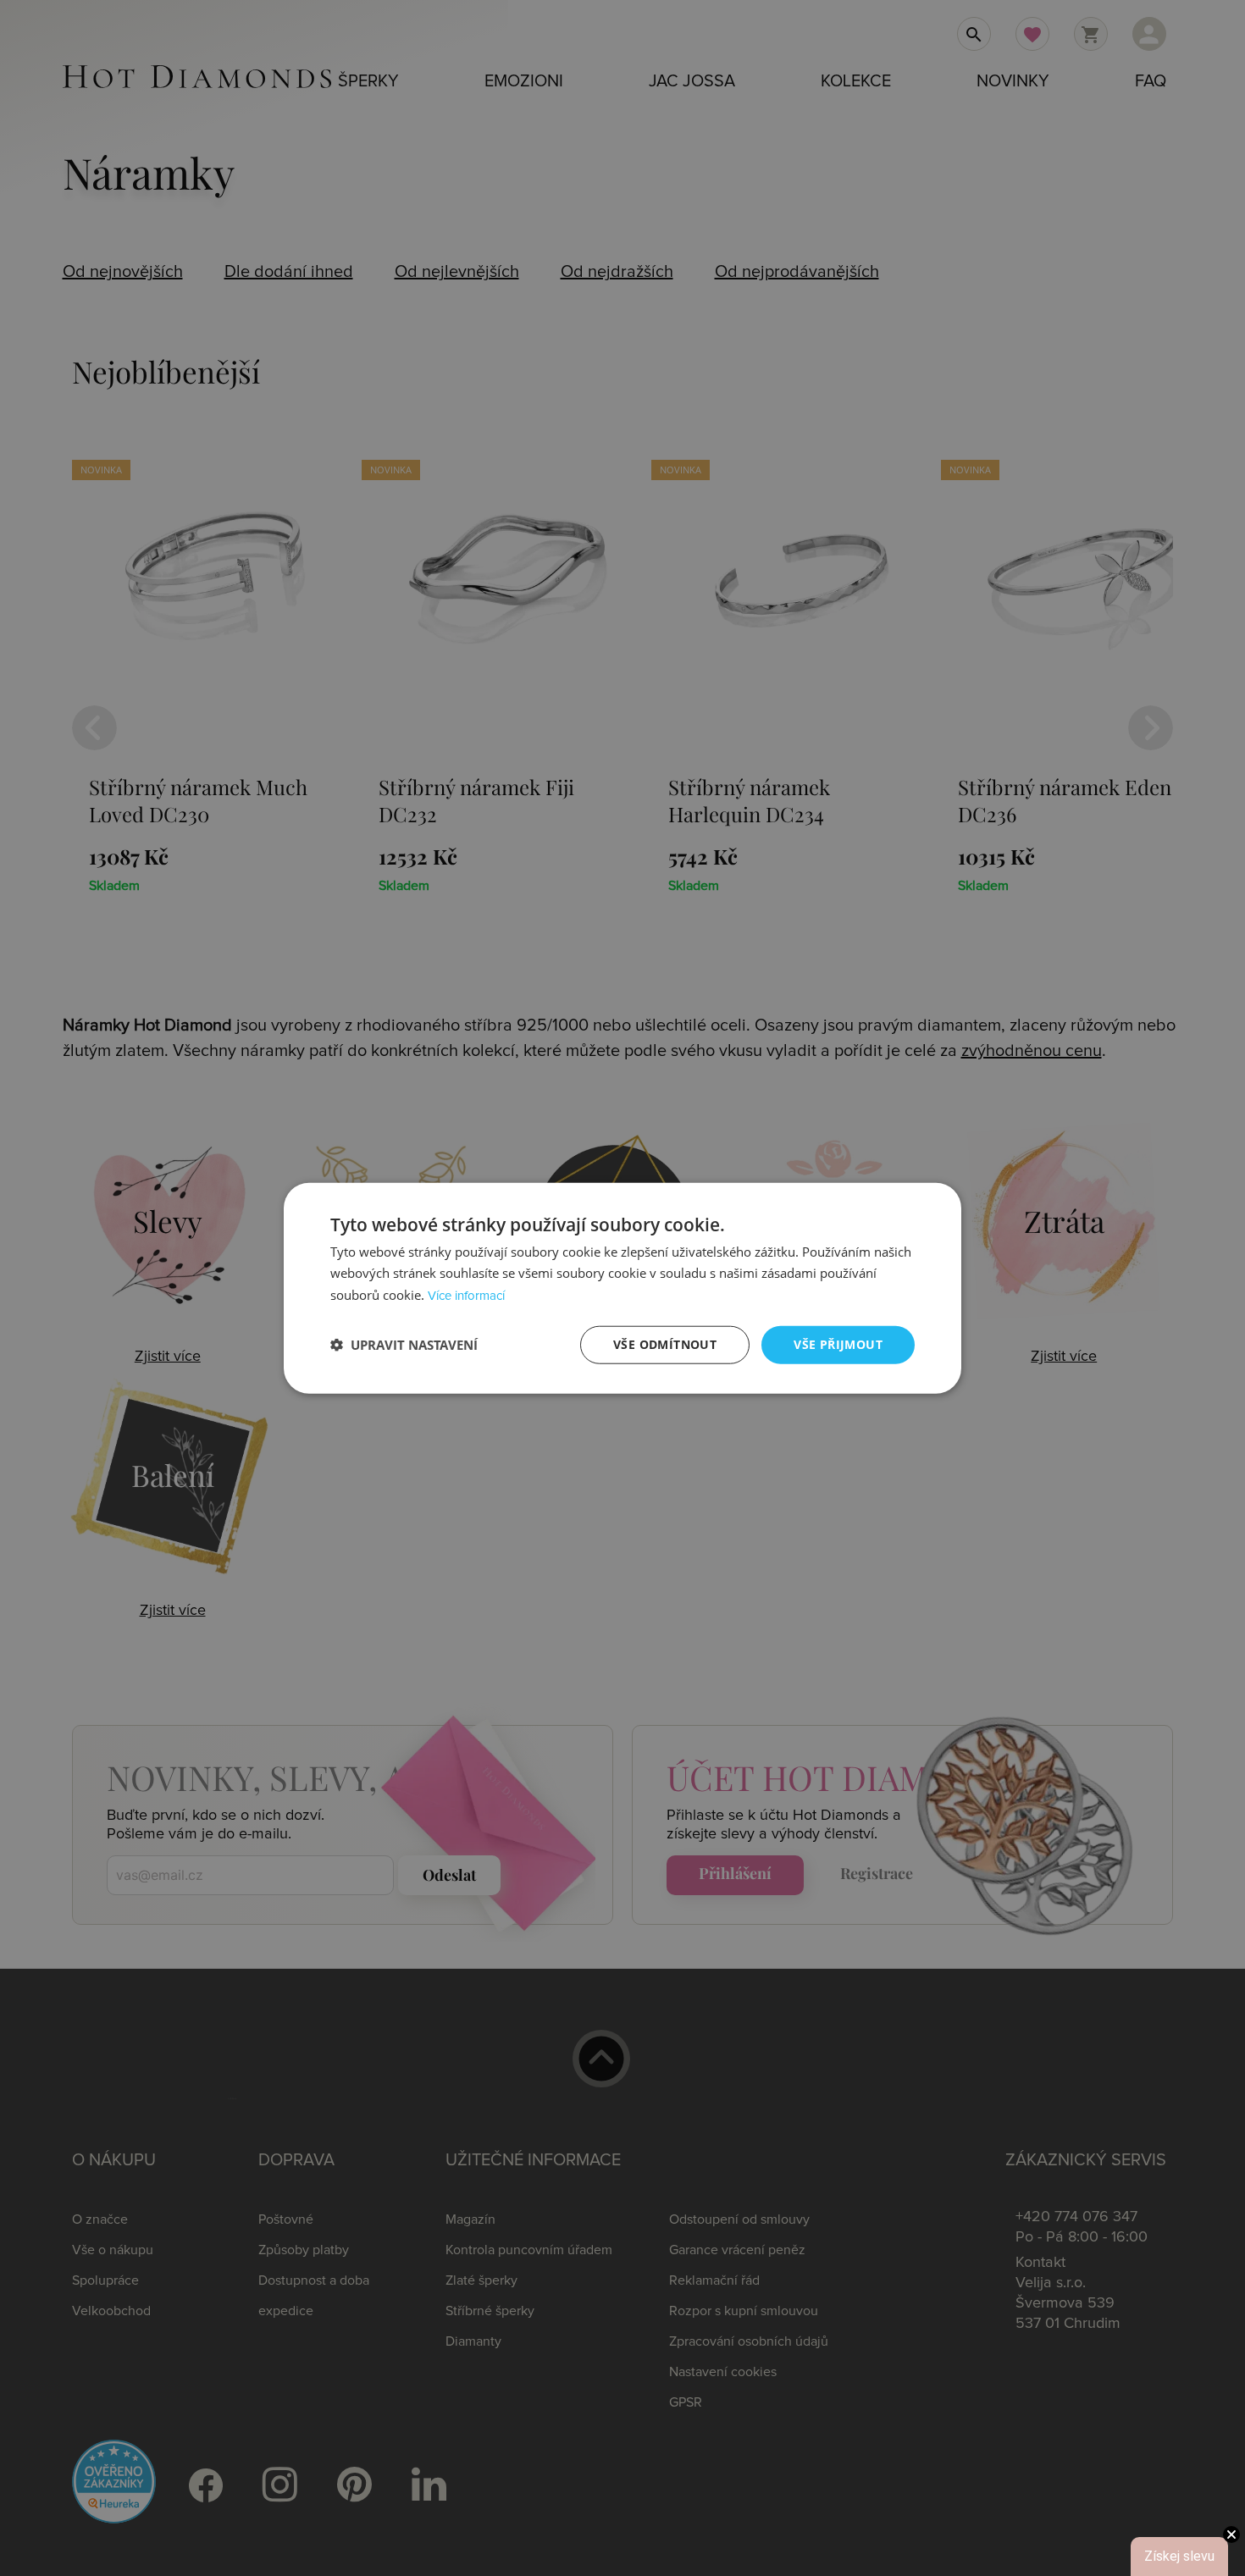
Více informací (466, 1296)
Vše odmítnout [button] (665, 1344)
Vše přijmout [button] (838, 1344)
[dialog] (622, 1288)
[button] (404, 1345)
